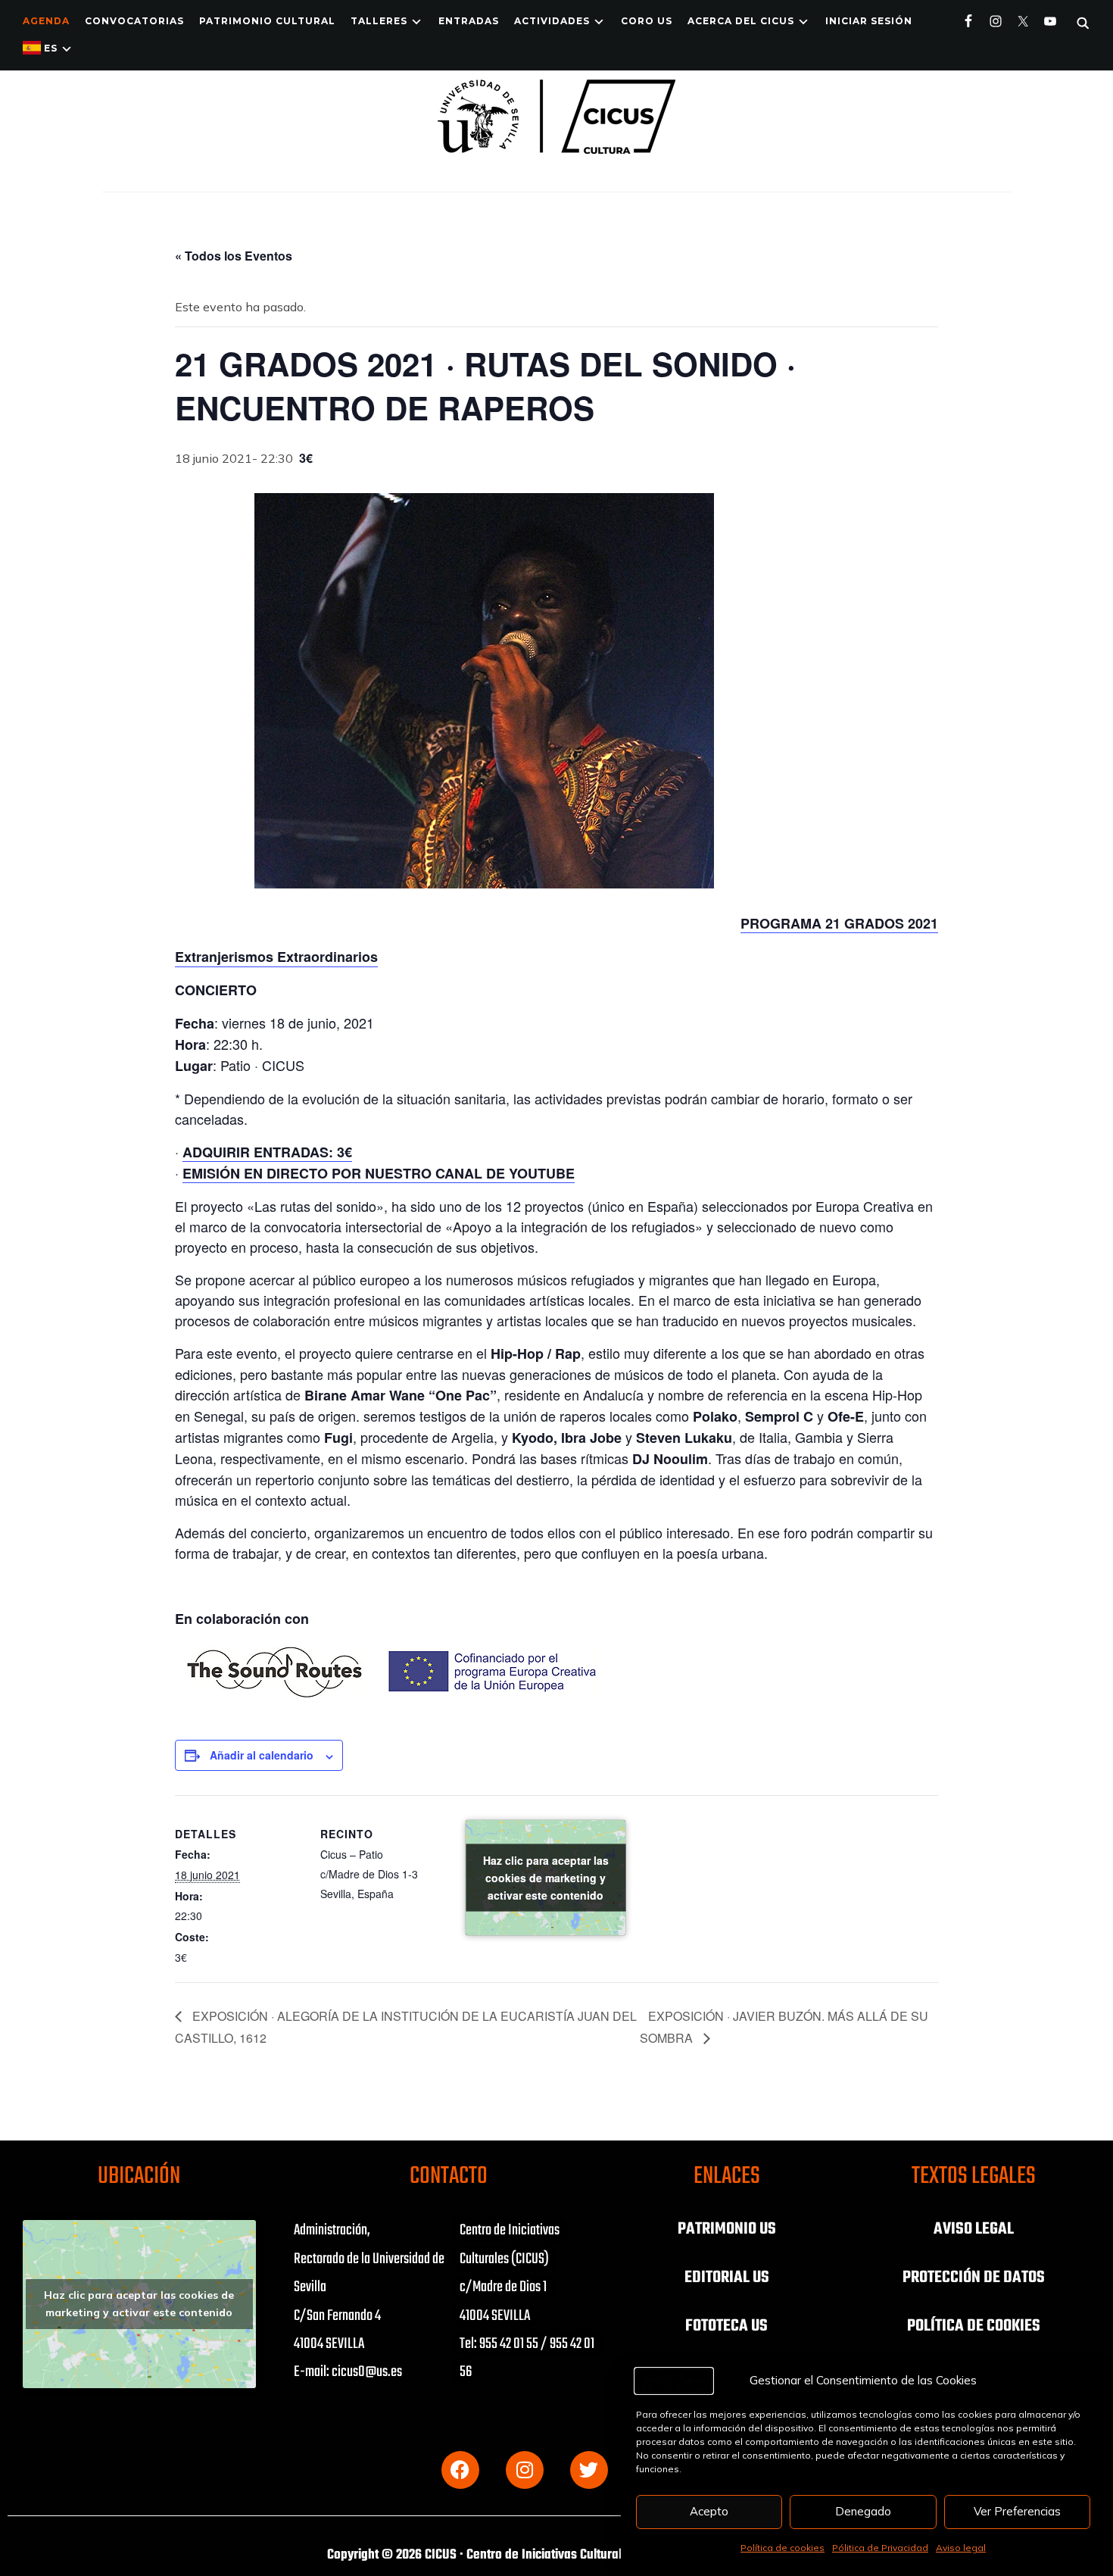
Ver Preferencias (1017, 2511)
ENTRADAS (469, 21)
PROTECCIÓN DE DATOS (974, 2278)
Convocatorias (134, 21)
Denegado (863, 2511)
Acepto (709, 2511)
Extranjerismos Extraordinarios (276, 957)
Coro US (647, 21)
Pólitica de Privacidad (880, 2548)
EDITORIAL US (727, 2278)
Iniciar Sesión (869, 21)
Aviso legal (961, 2548)
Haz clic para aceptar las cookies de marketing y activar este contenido (546, 1878)
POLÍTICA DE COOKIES (974, 2326)
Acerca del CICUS (741, 21)
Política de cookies (783, 2548)
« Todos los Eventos (234, 256)
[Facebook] (460, 2470)
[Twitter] (589, 2470)
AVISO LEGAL (974, 2229)
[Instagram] (525, 2470)
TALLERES (379, 21)
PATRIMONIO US (727, 2229)
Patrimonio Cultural (267, 21)
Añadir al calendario (262, 1755)
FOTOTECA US (726, 2326)
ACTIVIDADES (552, 21)
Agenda (46, 21)
